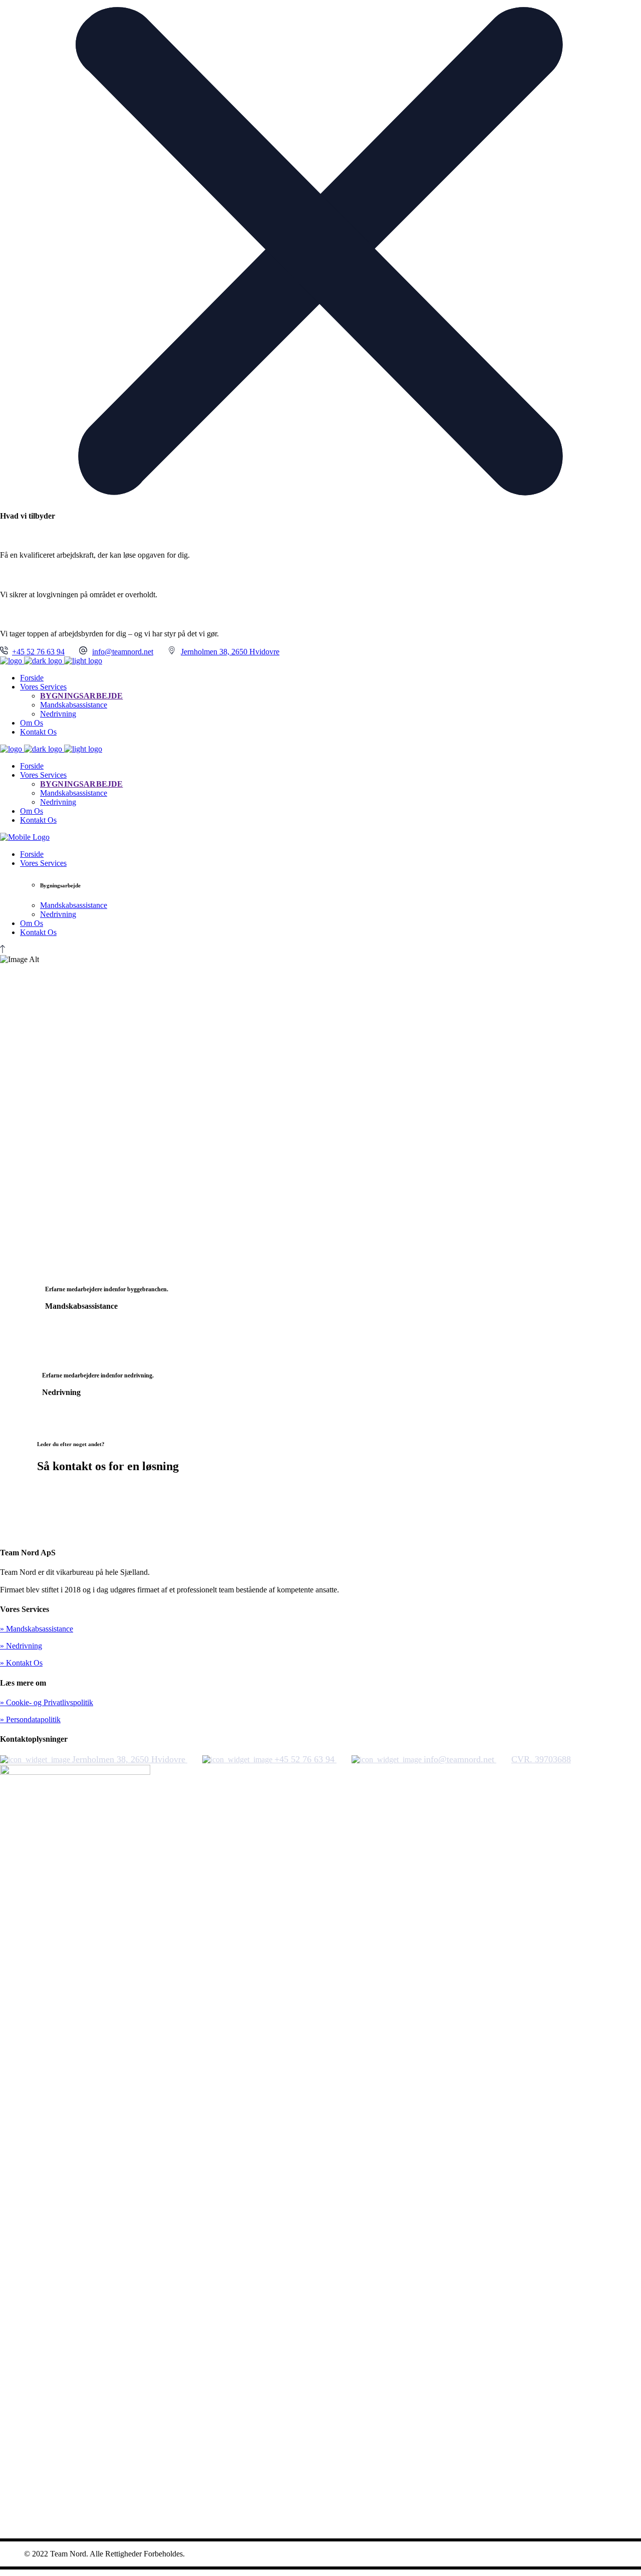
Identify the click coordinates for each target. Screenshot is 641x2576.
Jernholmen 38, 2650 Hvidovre (230, 652)
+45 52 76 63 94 (38, 652)
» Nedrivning (21, 1646)
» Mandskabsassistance (37, 1629)
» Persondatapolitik (30, 1719)
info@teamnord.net (123, 652)
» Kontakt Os (21, 1663)
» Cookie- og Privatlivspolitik (47, 1702)
